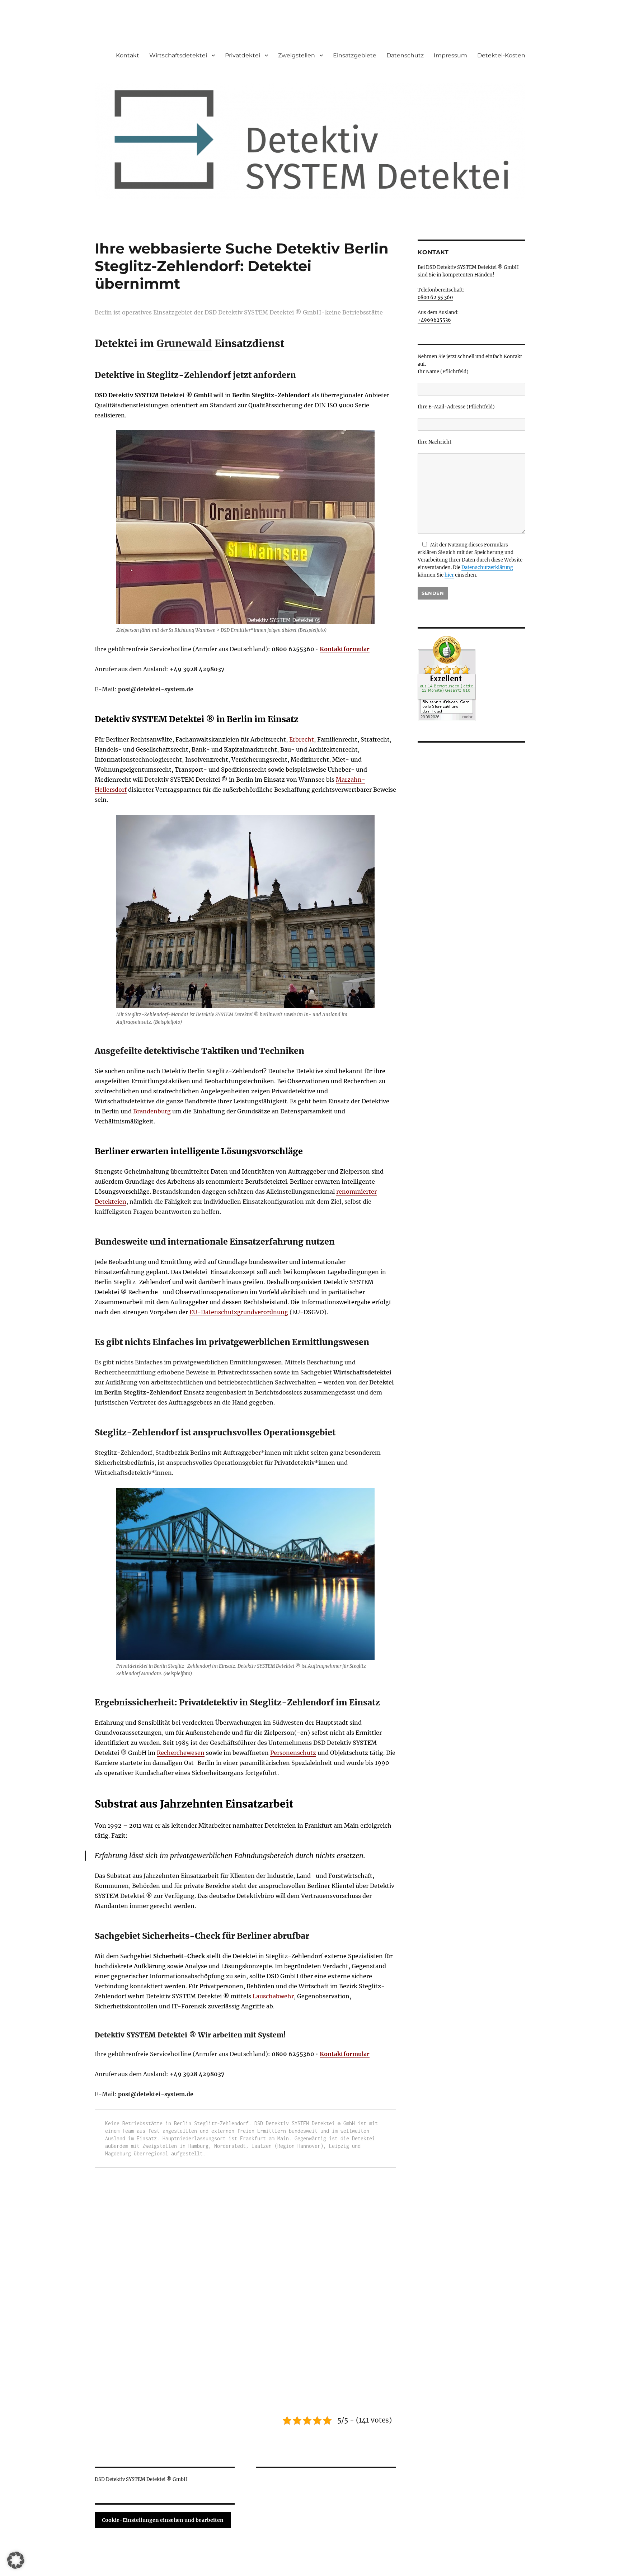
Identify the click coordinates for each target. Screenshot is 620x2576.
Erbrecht (302, 739)
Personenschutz (293, 1753)
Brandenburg (152, 1111)
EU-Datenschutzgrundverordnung (239, 1312)
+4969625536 (434, 320)
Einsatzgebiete (355, 55)
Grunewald (184, 344)
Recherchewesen (181, 1753)
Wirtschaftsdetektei (178, 55)
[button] (16, 2560)
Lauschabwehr (273, 1996)
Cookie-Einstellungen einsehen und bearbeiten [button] (163, 2520)
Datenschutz (405, 55)
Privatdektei (243, 55)
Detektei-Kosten (501, 55)
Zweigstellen (297, 55)
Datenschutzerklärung (487, 567)
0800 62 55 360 (435, 297)
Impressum (450, 55)
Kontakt (128, 55)
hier (449, 575)
